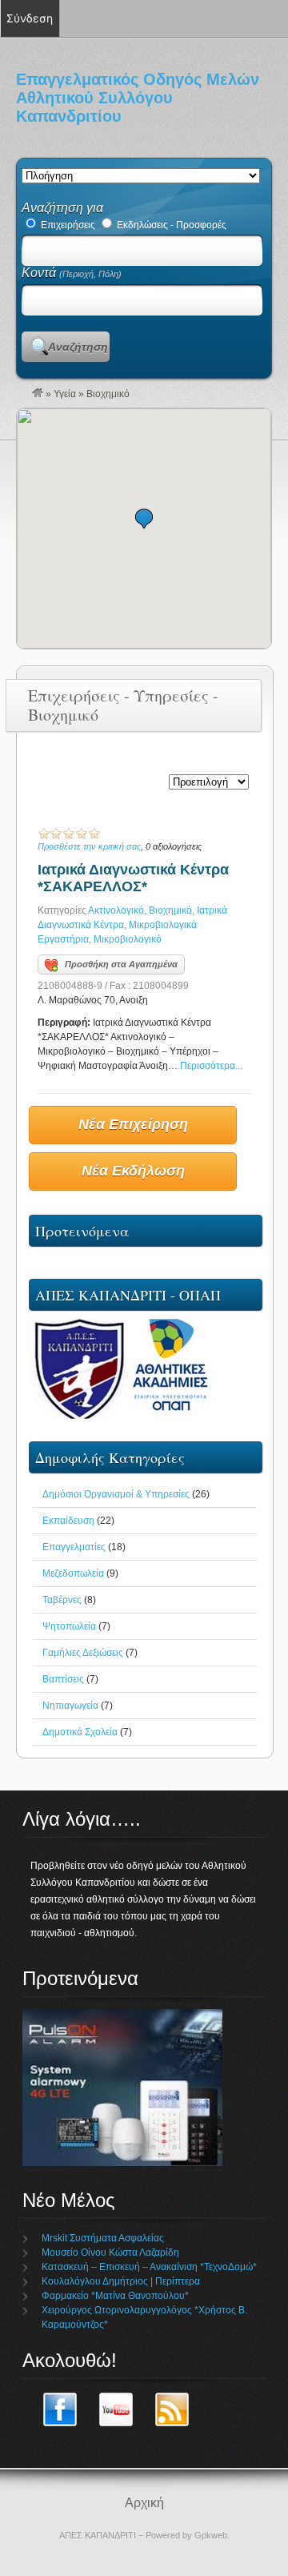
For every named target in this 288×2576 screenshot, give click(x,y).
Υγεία (65, 394)
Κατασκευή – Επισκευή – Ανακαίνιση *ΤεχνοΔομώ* (149, 2267)
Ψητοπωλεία (69, 1626)
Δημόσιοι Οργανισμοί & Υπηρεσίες (116, 1494)
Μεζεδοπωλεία (73, 1573)
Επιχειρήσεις (67, 225)
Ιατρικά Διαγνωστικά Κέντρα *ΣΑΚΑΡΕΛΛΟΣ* (133, 878)
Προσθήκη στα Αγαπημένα (121, 964)
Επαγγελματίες (74, 1547)
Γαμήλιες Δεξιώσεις (83, 1653)
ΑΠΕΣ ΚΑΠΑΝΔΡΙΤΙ (98, 2535)
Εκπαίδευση (68, 1521)
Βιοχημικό (170, 910)
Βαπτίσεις (63, 1679)
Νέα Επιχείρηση (133, 1124)
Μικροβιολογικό (128, 939)
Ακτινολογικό (116, 910)
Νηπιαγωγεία (70, 1706)
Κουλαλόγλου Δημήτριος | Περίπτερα (121, 2281)
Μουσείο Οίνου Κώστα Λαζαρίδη (110, 2252)
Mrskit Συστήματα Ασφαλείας (103, 2238)
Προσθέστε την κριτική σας (89, 846)
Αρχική (144, 2503)
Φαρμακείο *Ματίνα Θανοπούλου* (115, 2296)
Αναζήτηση (78, 347)
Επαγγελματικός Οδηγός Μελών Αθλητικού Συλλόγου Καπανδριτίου (138, 98)
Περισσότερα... (211, 1066)
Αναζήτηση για (62, 208)
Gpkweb (211, 2535)
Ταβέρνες (62, 1600)
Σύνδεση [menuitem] (30, 18)
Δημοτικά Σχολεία (80, 1732)
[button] (144, 518)
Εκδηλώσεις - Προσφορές (170, 225)
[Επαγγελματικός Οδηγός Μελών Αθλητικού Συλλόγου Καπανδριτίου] (38, 394)
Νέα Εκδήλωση (133, 1171)
